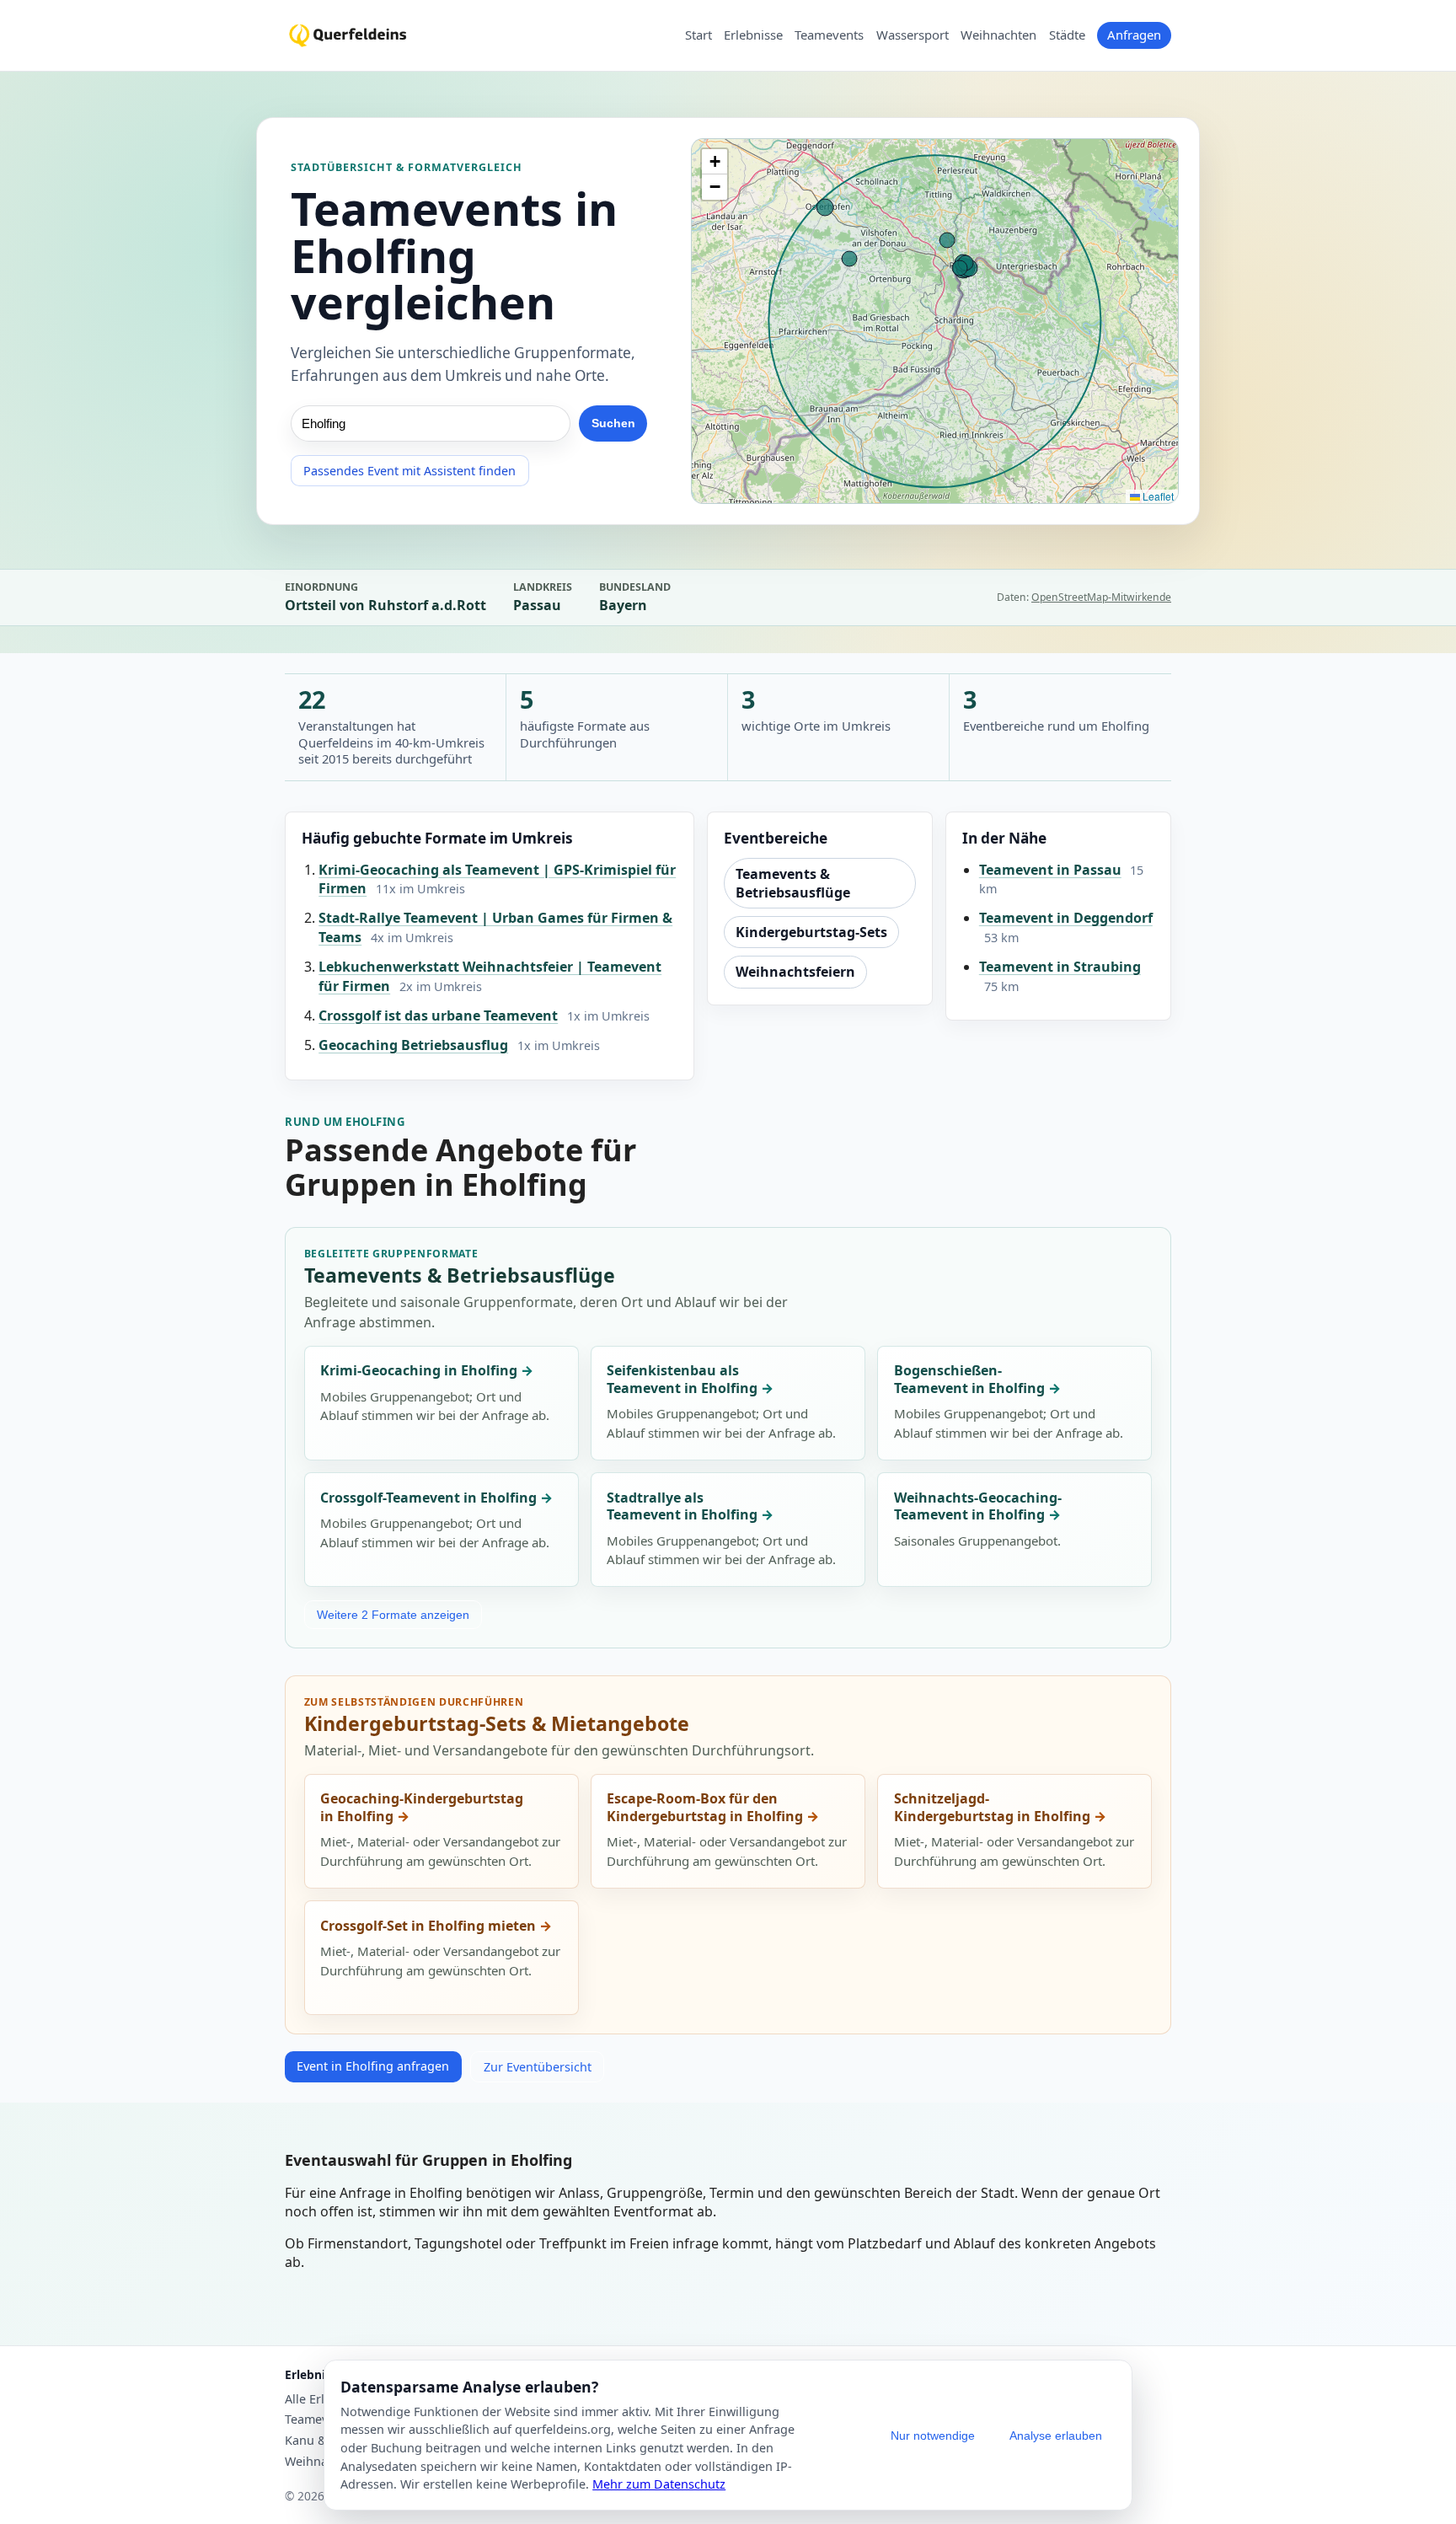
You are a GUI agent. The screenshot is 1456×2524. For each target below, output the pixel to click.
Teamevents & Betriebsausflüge (793, 883)
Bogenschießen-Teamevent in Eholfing (969, 1379)
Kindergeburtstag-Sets (811, 932)
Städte (1067, 35)
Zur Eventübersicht (538, 2067)
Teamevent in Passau (1050, 870)
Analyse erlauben (1056, 2436)
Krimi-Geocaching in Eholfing (419, 1370)
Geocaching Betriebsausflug (413, 1045)
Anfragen (1134, 35)
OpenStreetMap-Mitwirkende (1101, 597)
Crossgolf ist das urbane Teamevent (438, 1015)
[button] (715, 162)
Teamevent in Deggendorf (1066, 918)
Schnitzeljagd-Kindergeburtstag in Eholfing (992, 1807)
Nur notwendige (933, 2436)
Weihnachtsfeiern (795, 972)
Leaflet (1157, 496)
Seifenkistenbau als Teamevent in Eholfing (682, 1379)
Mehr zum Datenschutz (659, 2484)
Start (699, 35)
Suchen (613, 423)
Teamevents (829, 35)
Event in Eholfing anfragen (373, 2066)
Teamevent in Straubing (1060, 967)
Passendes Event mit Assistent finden (409, 471)
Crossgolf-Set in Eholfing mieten (428, 1926)
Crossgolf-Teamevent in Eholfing (428, 1498)
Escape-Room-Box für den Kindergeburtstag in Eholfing (705, 1807)
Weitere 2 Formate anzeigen (393, 1615)
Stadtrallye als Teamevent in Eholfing (682, 1506)
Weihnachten (998, 35)
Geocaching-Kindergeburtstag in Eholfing (422, 1807)
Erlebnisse (753, 35)
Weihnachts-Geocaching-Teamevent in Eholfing (978, 1506)
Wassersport (913, 35)
